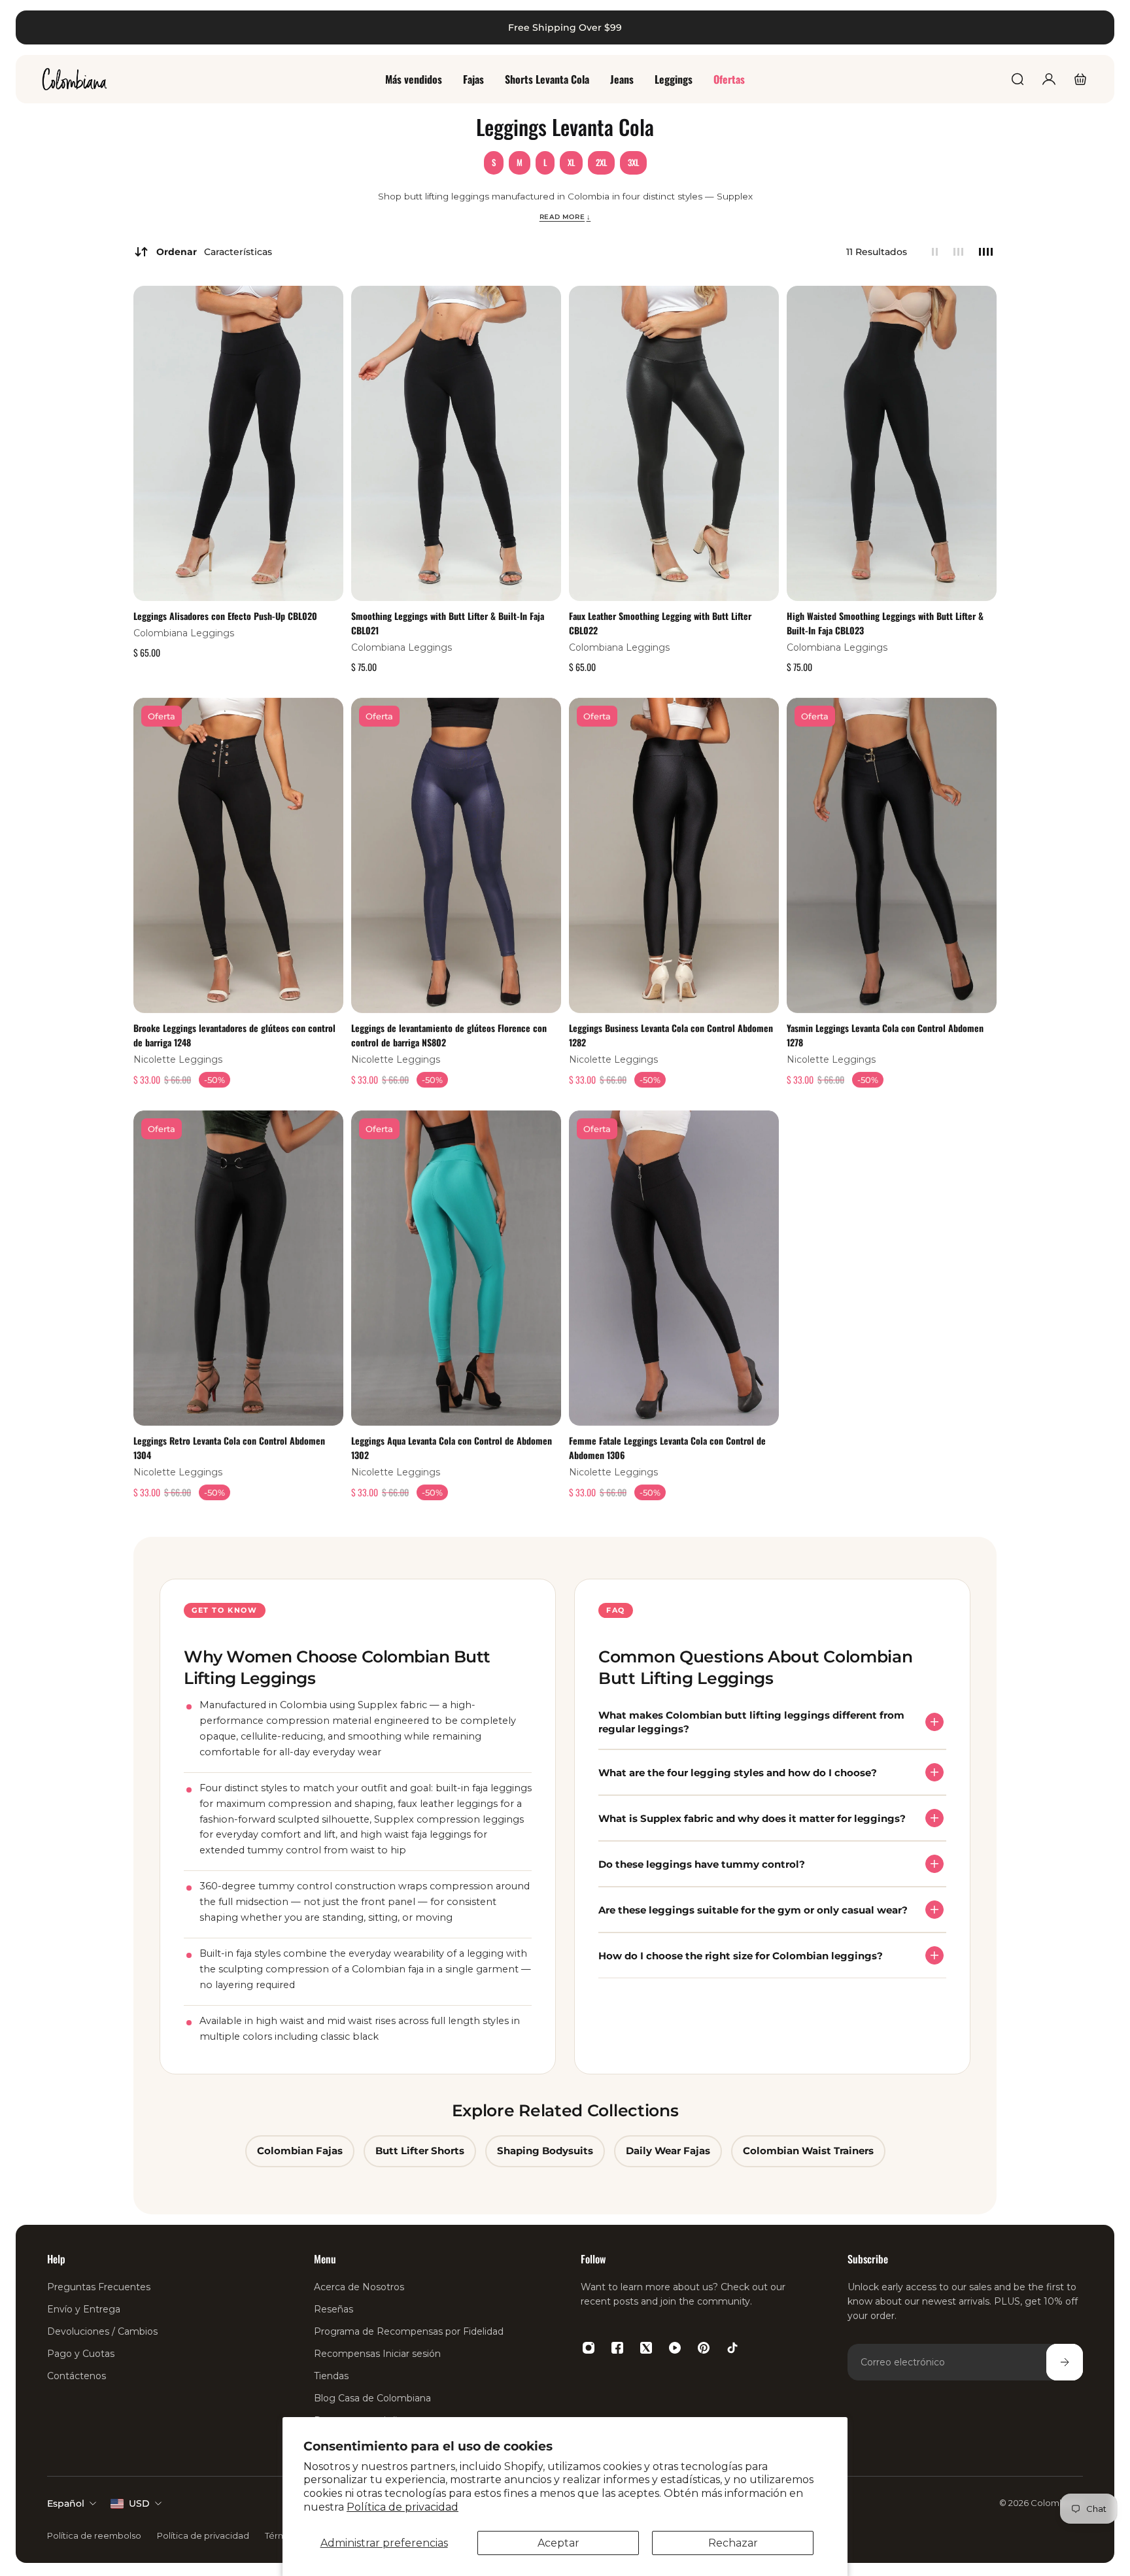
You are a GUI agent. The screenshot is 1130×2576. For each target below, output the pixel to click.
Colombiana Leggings (184, 633)
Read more (565, 216)
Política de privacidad (402, 2507)
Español (66, 2503)
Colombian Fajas (300, 2151)
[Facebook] (617, 2348)
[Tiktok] (732, 2348)
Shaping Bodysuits (545, 2151)
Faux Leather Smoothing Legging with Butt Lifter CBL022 (660, 623)
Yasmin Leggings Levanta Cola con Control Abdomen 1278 (885, 1034)
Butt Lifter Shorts (420, 2151)
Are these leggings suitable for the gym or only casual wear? (753, 1909)
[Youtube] (675, 2348)
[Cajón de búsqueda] (1018, 79)
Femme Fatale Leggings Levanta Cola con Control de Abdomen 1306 (667, 1448)
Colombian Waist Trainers (808, 2151)
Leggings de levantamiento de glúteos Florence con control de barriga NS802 (449, 1034)
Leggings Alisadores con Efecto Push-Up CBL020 (225, 616)
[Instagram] (589, 2348)
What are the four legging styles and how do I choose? (738, 1772)
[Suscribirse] (1065, 2362)
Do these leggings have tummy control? (702, 1863)
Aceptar (558, 2543)
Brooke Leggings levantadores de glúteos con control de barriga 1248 (234, 1034)
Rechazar (733, 2543)
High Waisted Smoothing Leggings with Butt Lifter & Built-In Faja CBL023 (885, 623)
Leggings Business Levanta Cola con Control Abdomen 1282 (671, 1034)
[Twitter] (646, 2348)
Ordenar (214, 252)
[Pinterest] (704, 2348)
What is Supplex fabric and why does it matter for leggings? (752, 1818)
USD (139, 2503)
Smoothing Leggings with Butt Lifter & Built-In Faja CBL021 (448, 623)
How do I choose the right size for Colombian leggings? (741, 1955)
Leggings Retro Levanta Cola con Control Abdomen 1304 (229, 1448)
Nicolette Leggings (178, 1059)
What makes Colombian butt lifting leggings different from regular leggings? (751, 1722)
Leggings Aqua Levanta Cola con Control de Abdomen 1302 (452, 1448)
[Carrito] (1080, 79)
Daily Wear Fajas (668, 2151)
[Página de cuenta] (1049, 79)
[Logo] (75, 79)
